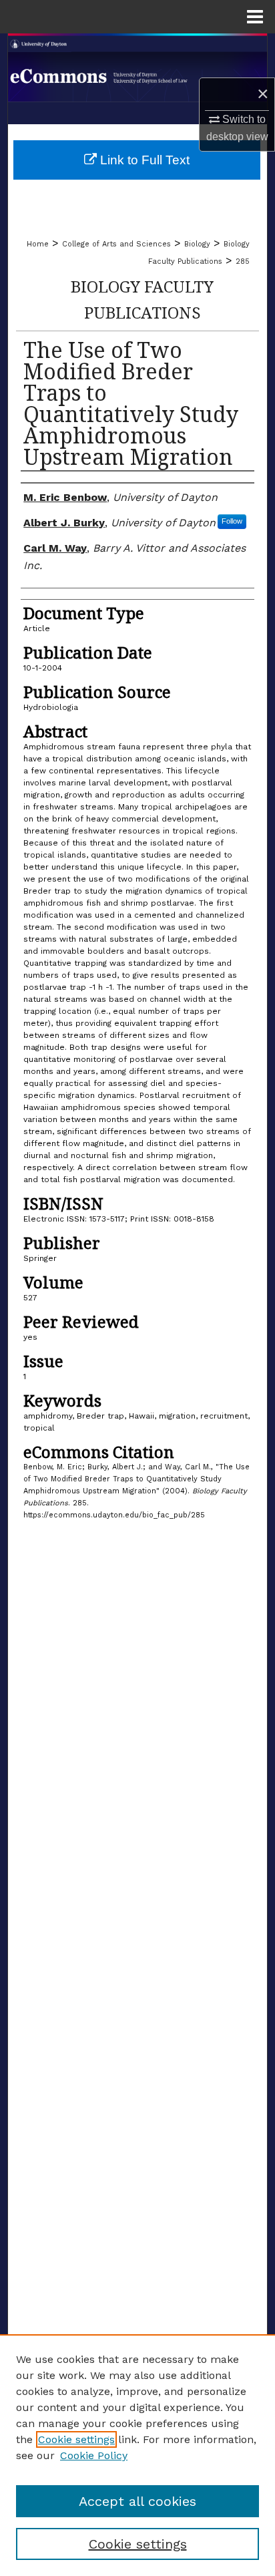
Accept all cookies (137, 2501)
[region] (137, 2455)
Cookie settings (76, 2439)
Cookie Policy (94, 2455)
